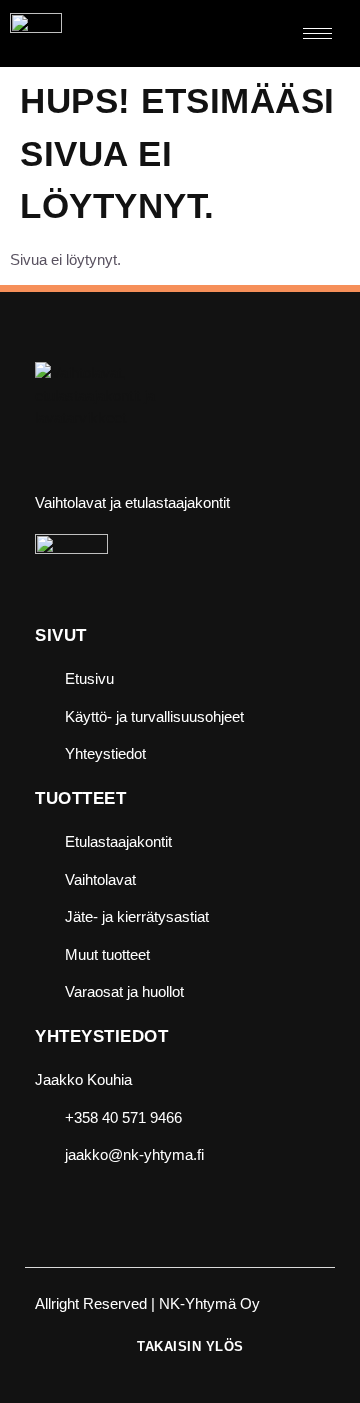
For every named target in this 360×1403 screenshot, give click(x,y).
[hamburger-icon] (317, 33)
